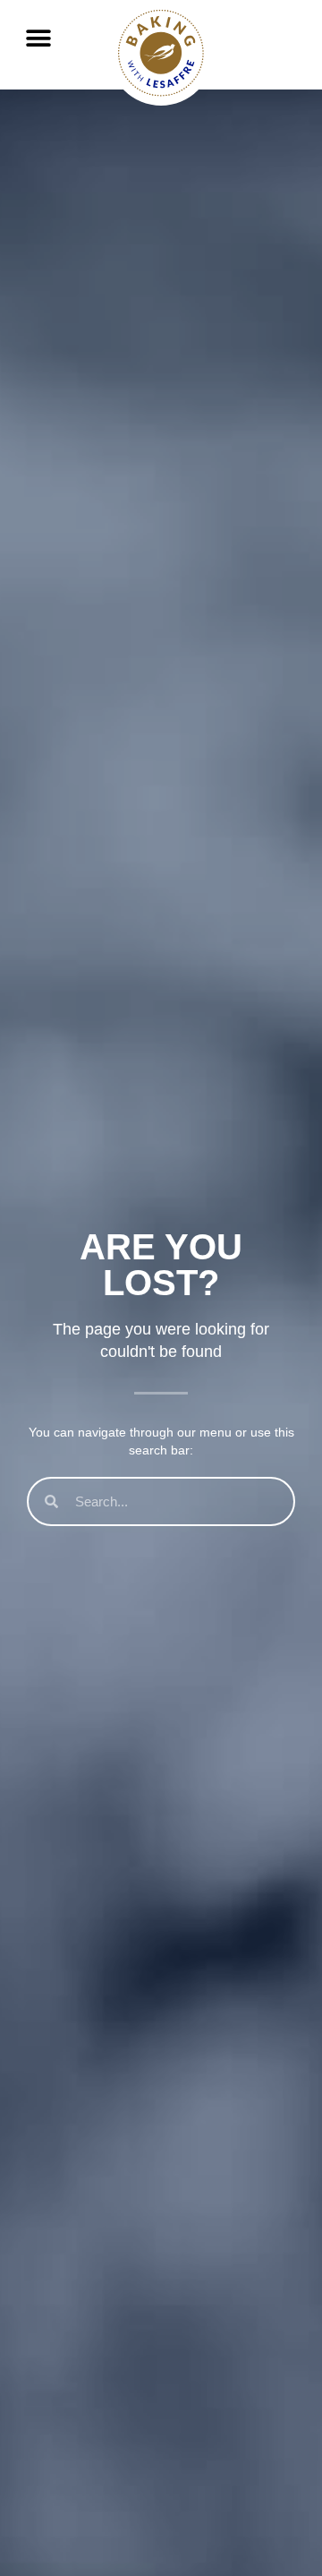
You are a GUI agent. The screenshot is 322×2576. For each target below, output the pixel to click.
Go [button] (271, 73)
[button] (38, 38)
